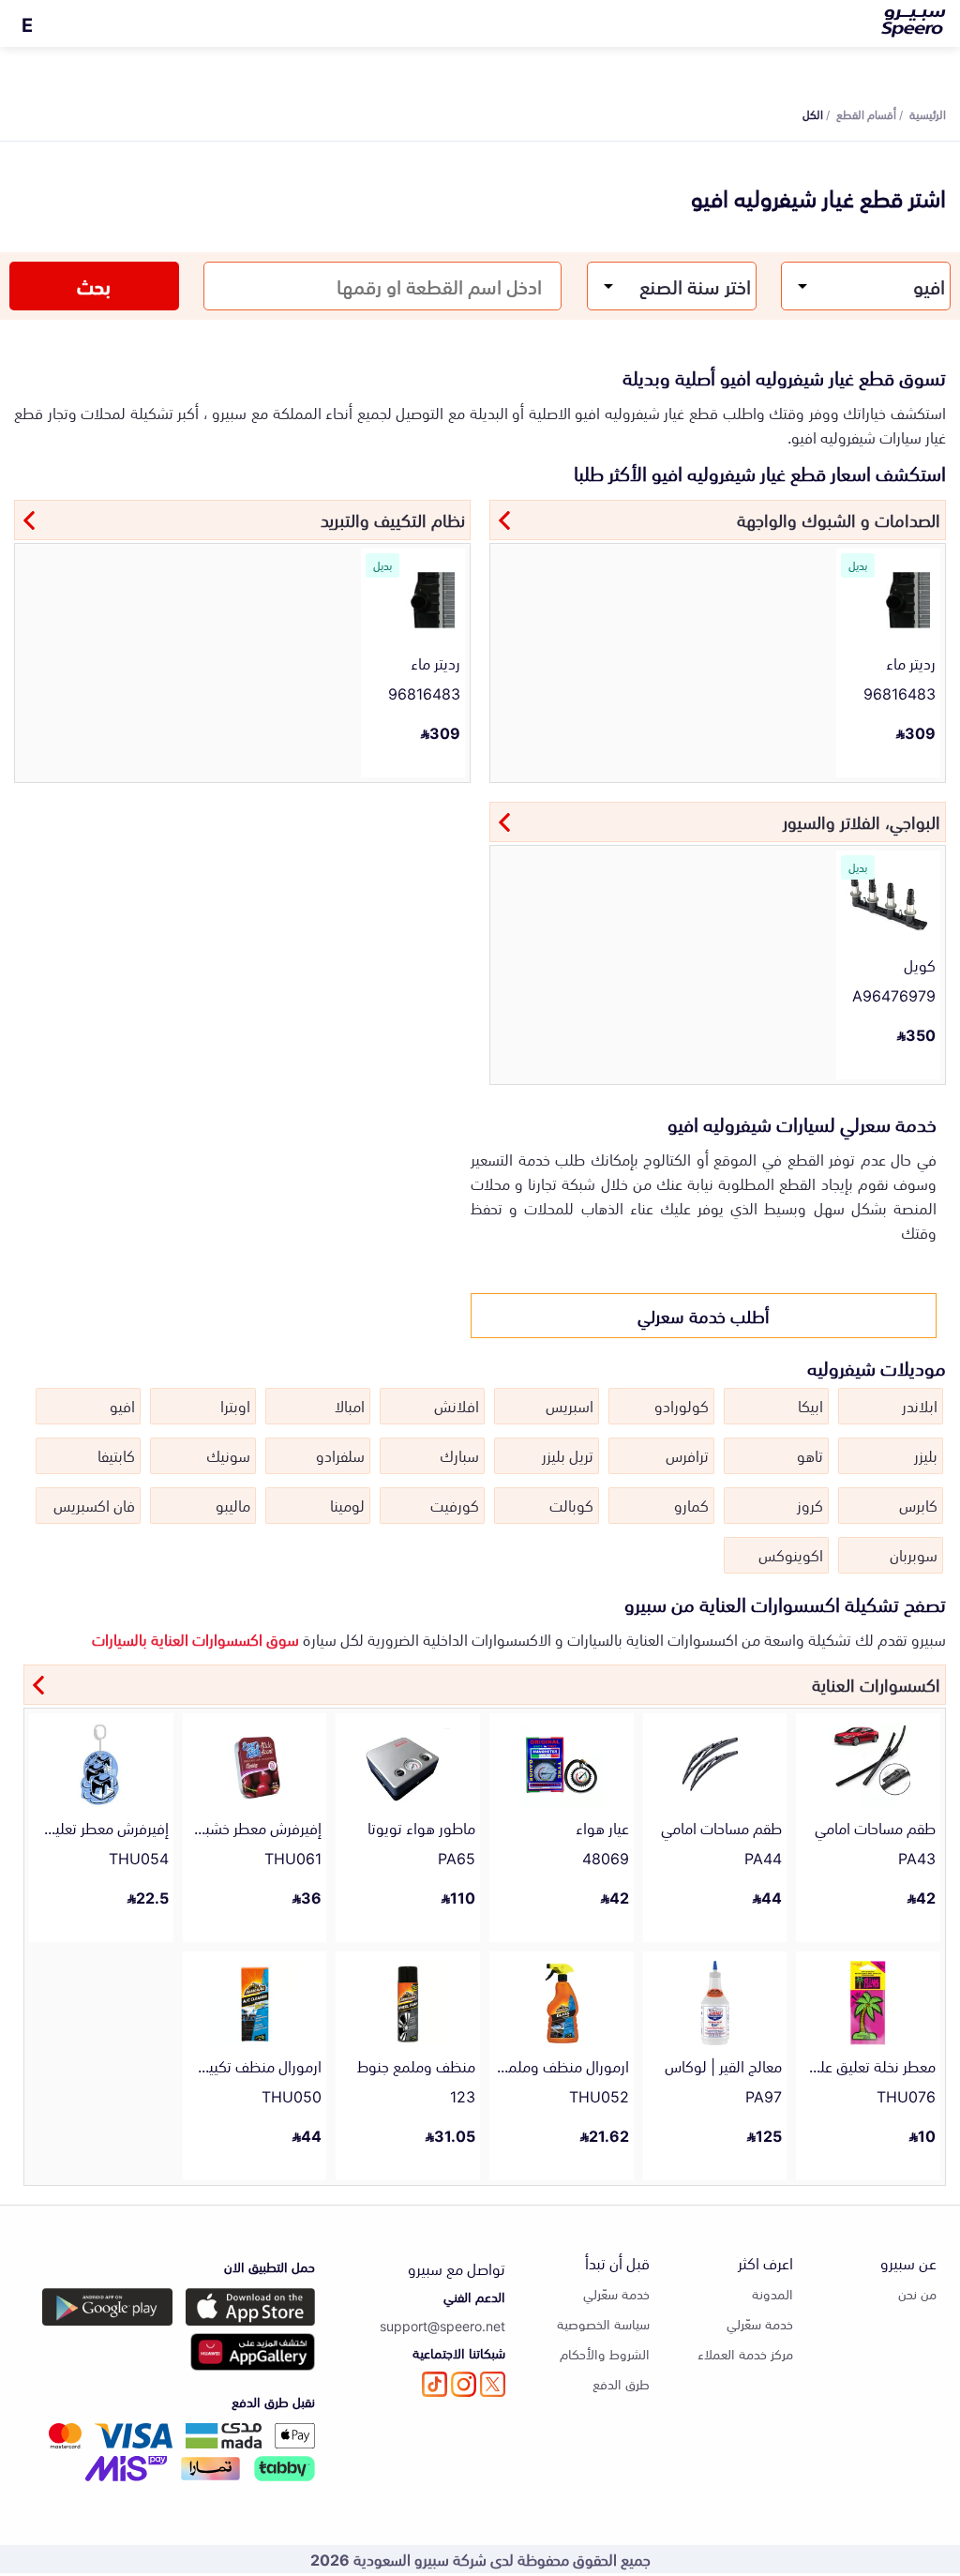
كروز (810, 1504)
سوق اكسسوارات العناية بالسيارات (195, 1638)
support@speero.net (442, 2325)
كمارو (691, 1504)
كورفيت (455, 1504)
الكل (813, 113)
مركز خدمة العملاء (745, 2353)
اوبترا (235, 1405)
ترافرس (687, 1454)
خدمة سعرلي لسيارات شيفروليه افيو (802, 1122)
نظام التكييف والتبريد (393, 519)
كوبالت (571, 1504)
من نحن (917, 2293)
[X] (493, 2384)
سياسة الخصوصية (603, 2323)
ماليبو (233, 1504)
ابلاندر (920, 1405)
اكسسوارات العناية (876, 1683)
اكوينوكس (791, 1554)
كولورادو (682, 1405)
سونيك (228, 1454)
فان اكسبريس (94, 1504)
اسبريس (570, 1405)
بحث (94, 285)
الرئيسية (928, 113)
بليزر (926, 1454)
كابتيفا (116, 1454)
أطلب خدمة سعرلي (704, 1315)
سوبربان (914, 1554)
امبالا (350, 1405)
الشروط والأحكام (605, 2353)
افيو (122, 1405)
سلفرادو (340, 1454)
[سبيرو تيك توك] (435, 2384)
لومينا (347, 1504)
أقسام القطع (866, 113)
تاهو (810, 1454)
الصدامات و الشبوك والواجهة (839, 519)
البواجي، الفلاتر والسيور (862, 821)
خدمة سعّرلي (760, 2323)
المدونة (772, 2293)
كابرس (918, 1504)
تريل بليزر (568, 1454)
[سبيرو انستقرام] (464, 2384)
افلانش (457, 1405)
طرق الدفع (621, 2383)
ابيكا (810, 1405)
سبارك (459, 1454)
